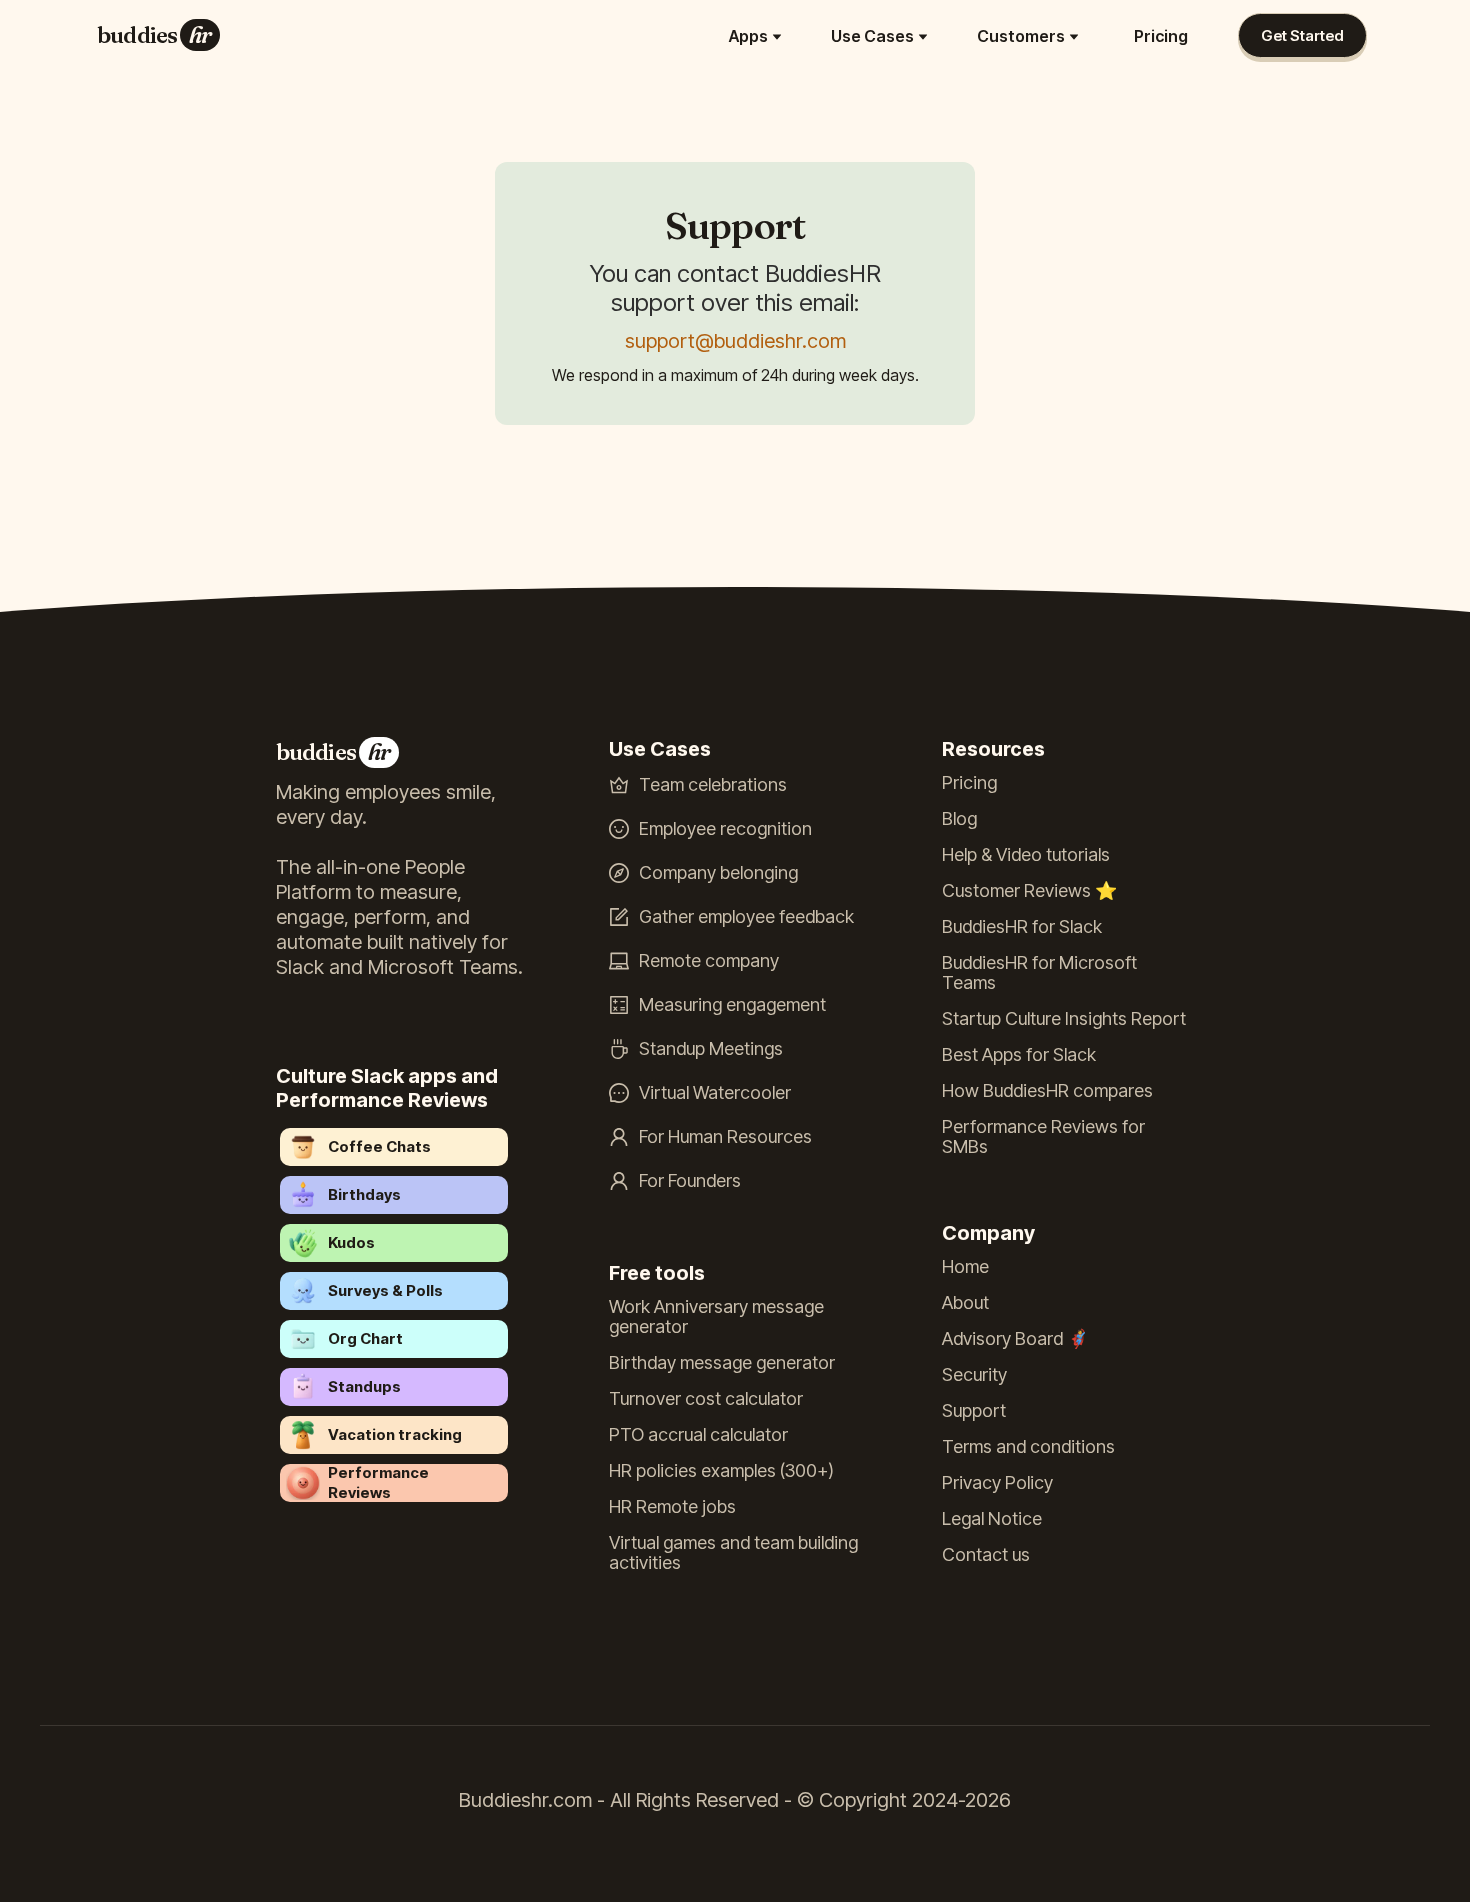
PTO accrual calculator (698, 1435)
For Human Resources (725, 1137)
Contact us (986, 1555)
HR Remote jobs (672, 1507)
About (965, 1303)
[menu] (718, 35)
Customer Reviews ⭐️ (1029, 891)
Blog (959, 819)
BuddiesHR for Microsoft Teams (1039, 973)
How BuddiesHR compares (1047, 1091)
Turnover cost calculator (706, 1399)
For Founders (690, 1181)
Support (974, 1411)
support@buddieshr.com (735, 341)
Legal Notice (992, 1519)
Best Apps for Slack (1019, 1055)
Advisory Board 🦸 (1015, 1339)
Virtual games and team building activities (733, 1553)
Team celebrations (713, 785)
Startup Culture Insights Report (1064, 1019)
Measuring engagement (732, 1005)
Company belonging (718, 873)
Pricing (1161, 36)
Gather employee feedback (746, 917)
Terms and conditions (1028, 1447)
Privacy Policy (997, 1483)
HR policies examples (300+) (721, 1471)
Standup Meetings (711, 1049)
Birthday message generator (722, 1363)
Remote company (709, 961)
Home (965, 1267)
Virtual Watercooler (715, 1093)
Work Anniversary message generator (716, 1317)
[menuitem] (758, 36)
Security (974, 1375)
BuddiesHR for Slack (1022, 927)
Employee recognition (725, 829)
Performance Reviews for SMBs (1043, 1137)
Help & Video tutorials (1026, 855)
